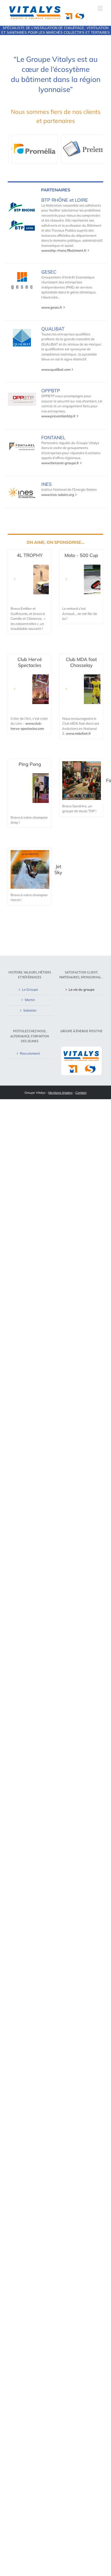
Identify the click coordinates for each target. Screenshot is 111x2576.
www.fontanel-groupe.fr (60, 463)
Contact (81, 1093)
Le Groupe (30, 989)
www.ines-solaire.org (58, 495)
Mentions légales (60, 1093)
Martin (30, 1000)
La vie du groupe (82, 989)
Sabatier (30, 1010)
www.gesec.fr (52, 307)
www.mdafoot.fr (78, 733)
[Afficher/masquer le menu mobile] (101, 8)
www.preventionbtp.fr (58, 416)
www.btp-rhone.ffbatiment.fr (64, 250)
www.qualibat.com (56, 369)
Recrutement (30, 1053)
